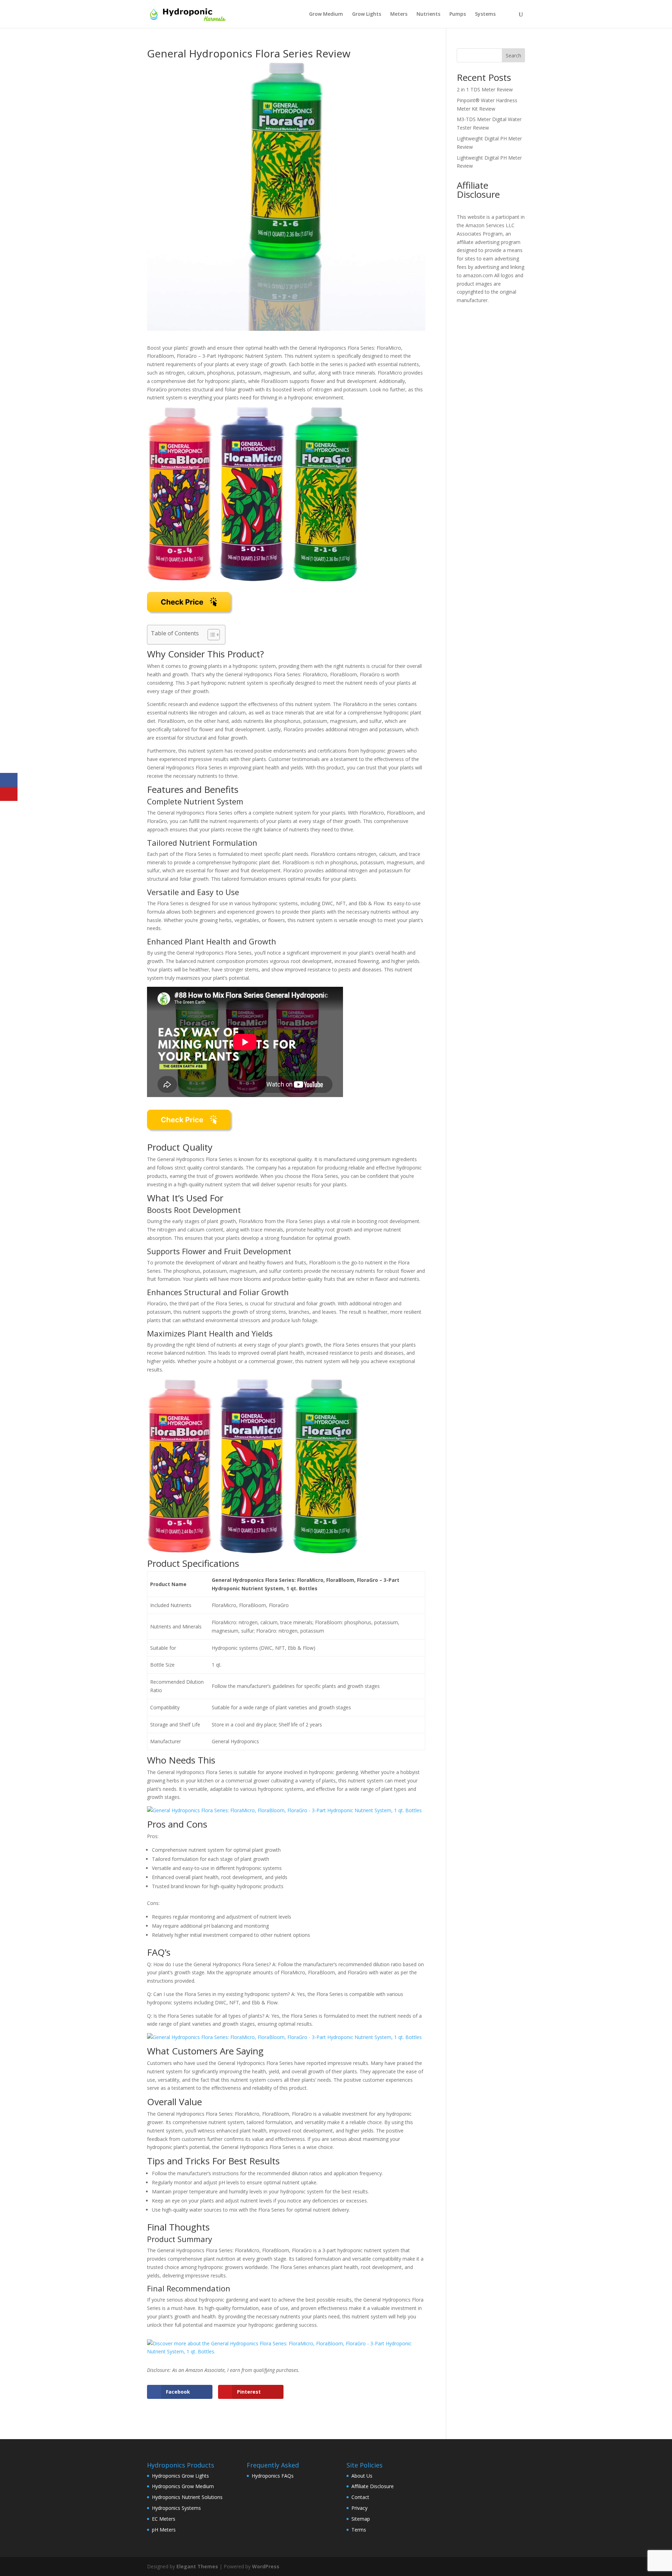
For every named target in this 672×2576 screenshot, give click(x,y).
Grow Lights (367, 14)
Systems (485, 14)
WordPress (266, 2566)
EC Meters (164, 2519)
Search (513, 55)
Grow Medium (326, 14)
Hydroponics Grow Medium (183, 2486)
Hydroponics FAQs (273, 2476)
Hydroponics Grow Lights (180, 2476)
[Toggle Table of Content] (210, 635)
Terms (359, 2530)
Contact (360, 2497)
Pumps (458, 14)
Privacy (359, 2508)
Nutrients (428, 14)
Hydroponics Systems (176, 2508)
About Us (362, 2476)
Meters (399, 14)
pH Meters (164, 2530)
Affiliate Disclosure (373, 2486)
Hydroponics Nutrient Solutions (187, 2497)
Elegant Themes (197, 2566)
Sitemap (361, 2519)
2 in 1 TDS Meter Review (485, 89)
